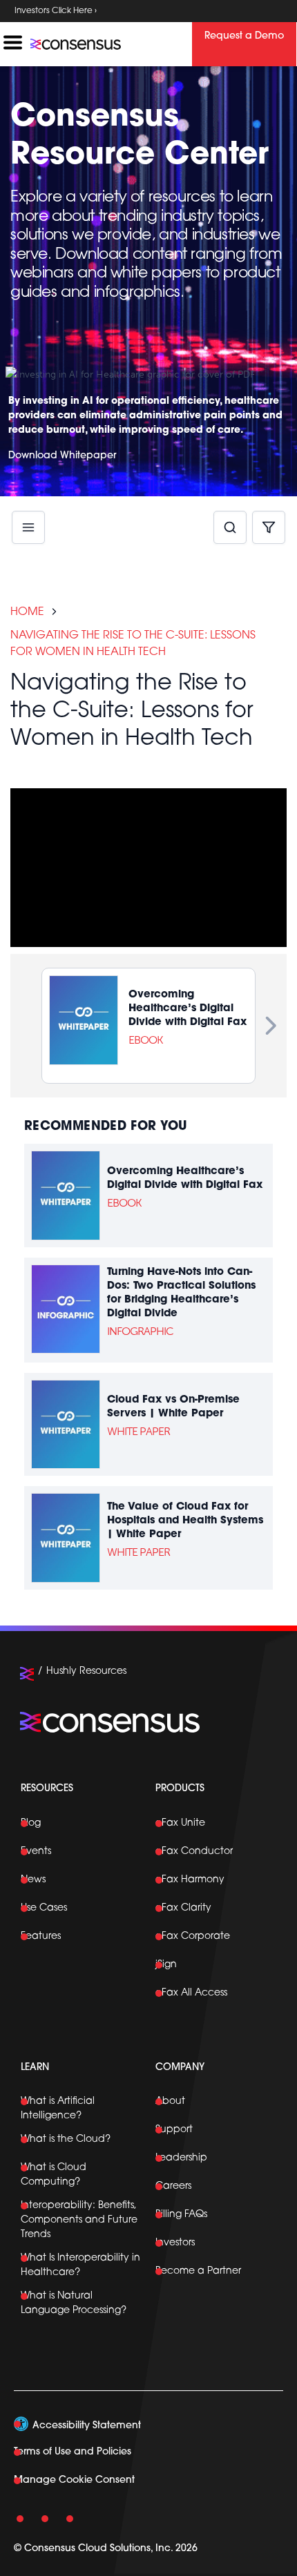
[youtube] (46, 2517)
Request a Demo (244, 36)
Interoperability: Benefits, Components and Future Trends (79, 2220)
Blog (31, 1823)
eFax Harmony (190, 1880)
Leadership (181, 2158)
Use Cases (44, 1908)
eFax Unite (180, 1823)
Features (41, 1936)
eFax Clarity (183, 1908)
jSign (166, 1965)
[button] (230, 528)
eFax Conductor (194, 1852)
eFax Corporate (193, 1936)
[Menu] (28, 516)
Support (174, 2130)
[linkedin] (21, 2517)
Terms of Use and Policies (73, 2452)
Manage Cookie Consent (74, 2480)
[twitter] (70, 2517)
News (33, 1880)
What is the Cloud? (66, 2139)
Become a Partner (198, 2271)
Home (27, 612)
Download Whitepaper (62, 456)
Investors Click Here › (56, 11)
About (170, 2101)
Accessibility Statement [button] (87, 2426)
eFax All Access (191, 1993)
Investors (175, 2243)
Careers (173, 2186)
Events (36, 1852)
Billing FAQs (181, 2215)
